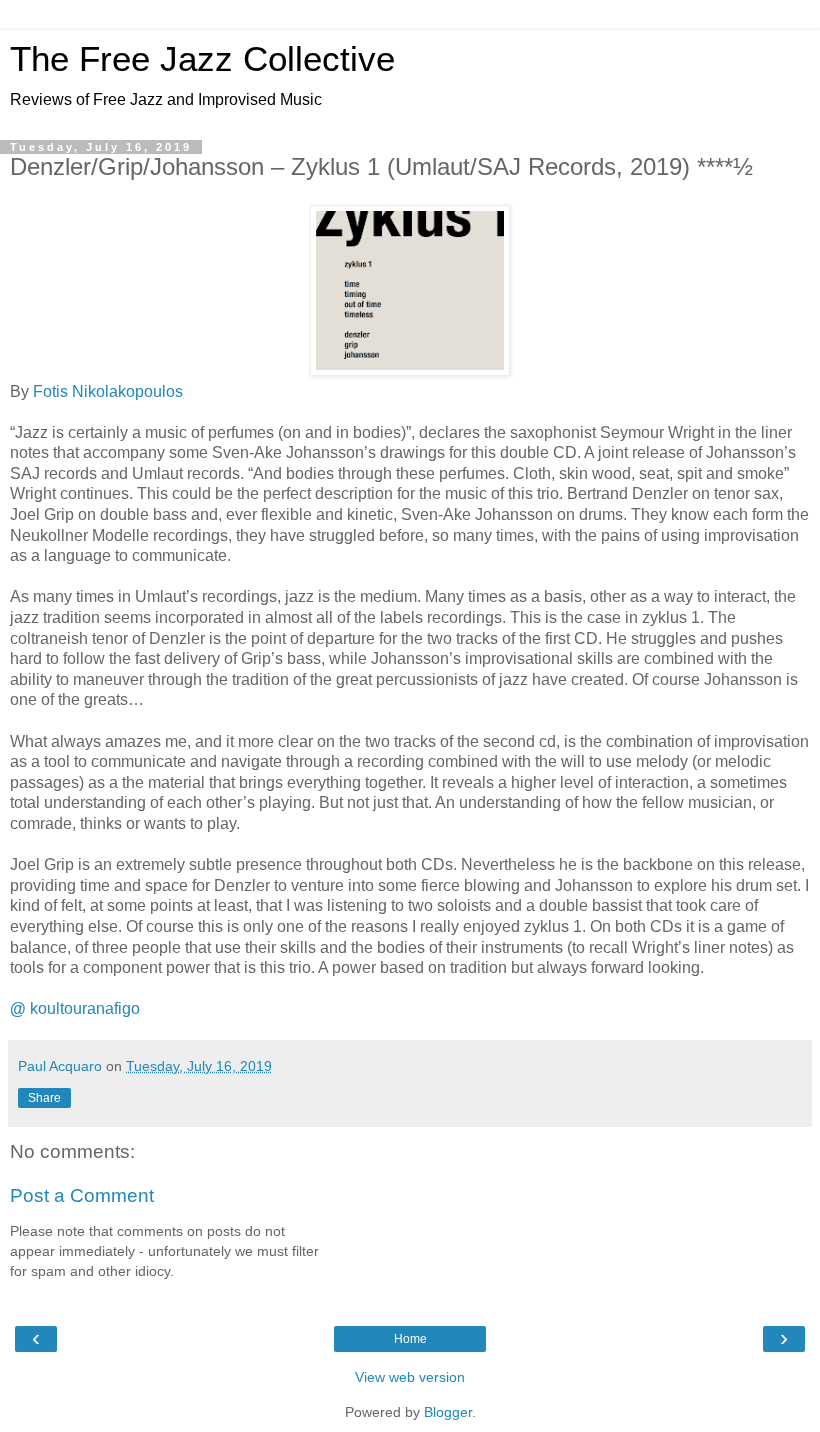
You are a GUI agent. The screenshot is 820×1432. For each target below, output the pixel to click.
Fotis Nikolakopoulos (108, 391)
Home (410, 1339)
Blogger (448, 1412)
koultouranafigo (75, 1008)
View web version (410, 1377)
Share (44, 1098)
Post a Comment (82, 1195)
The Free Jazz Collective (202, 59)
